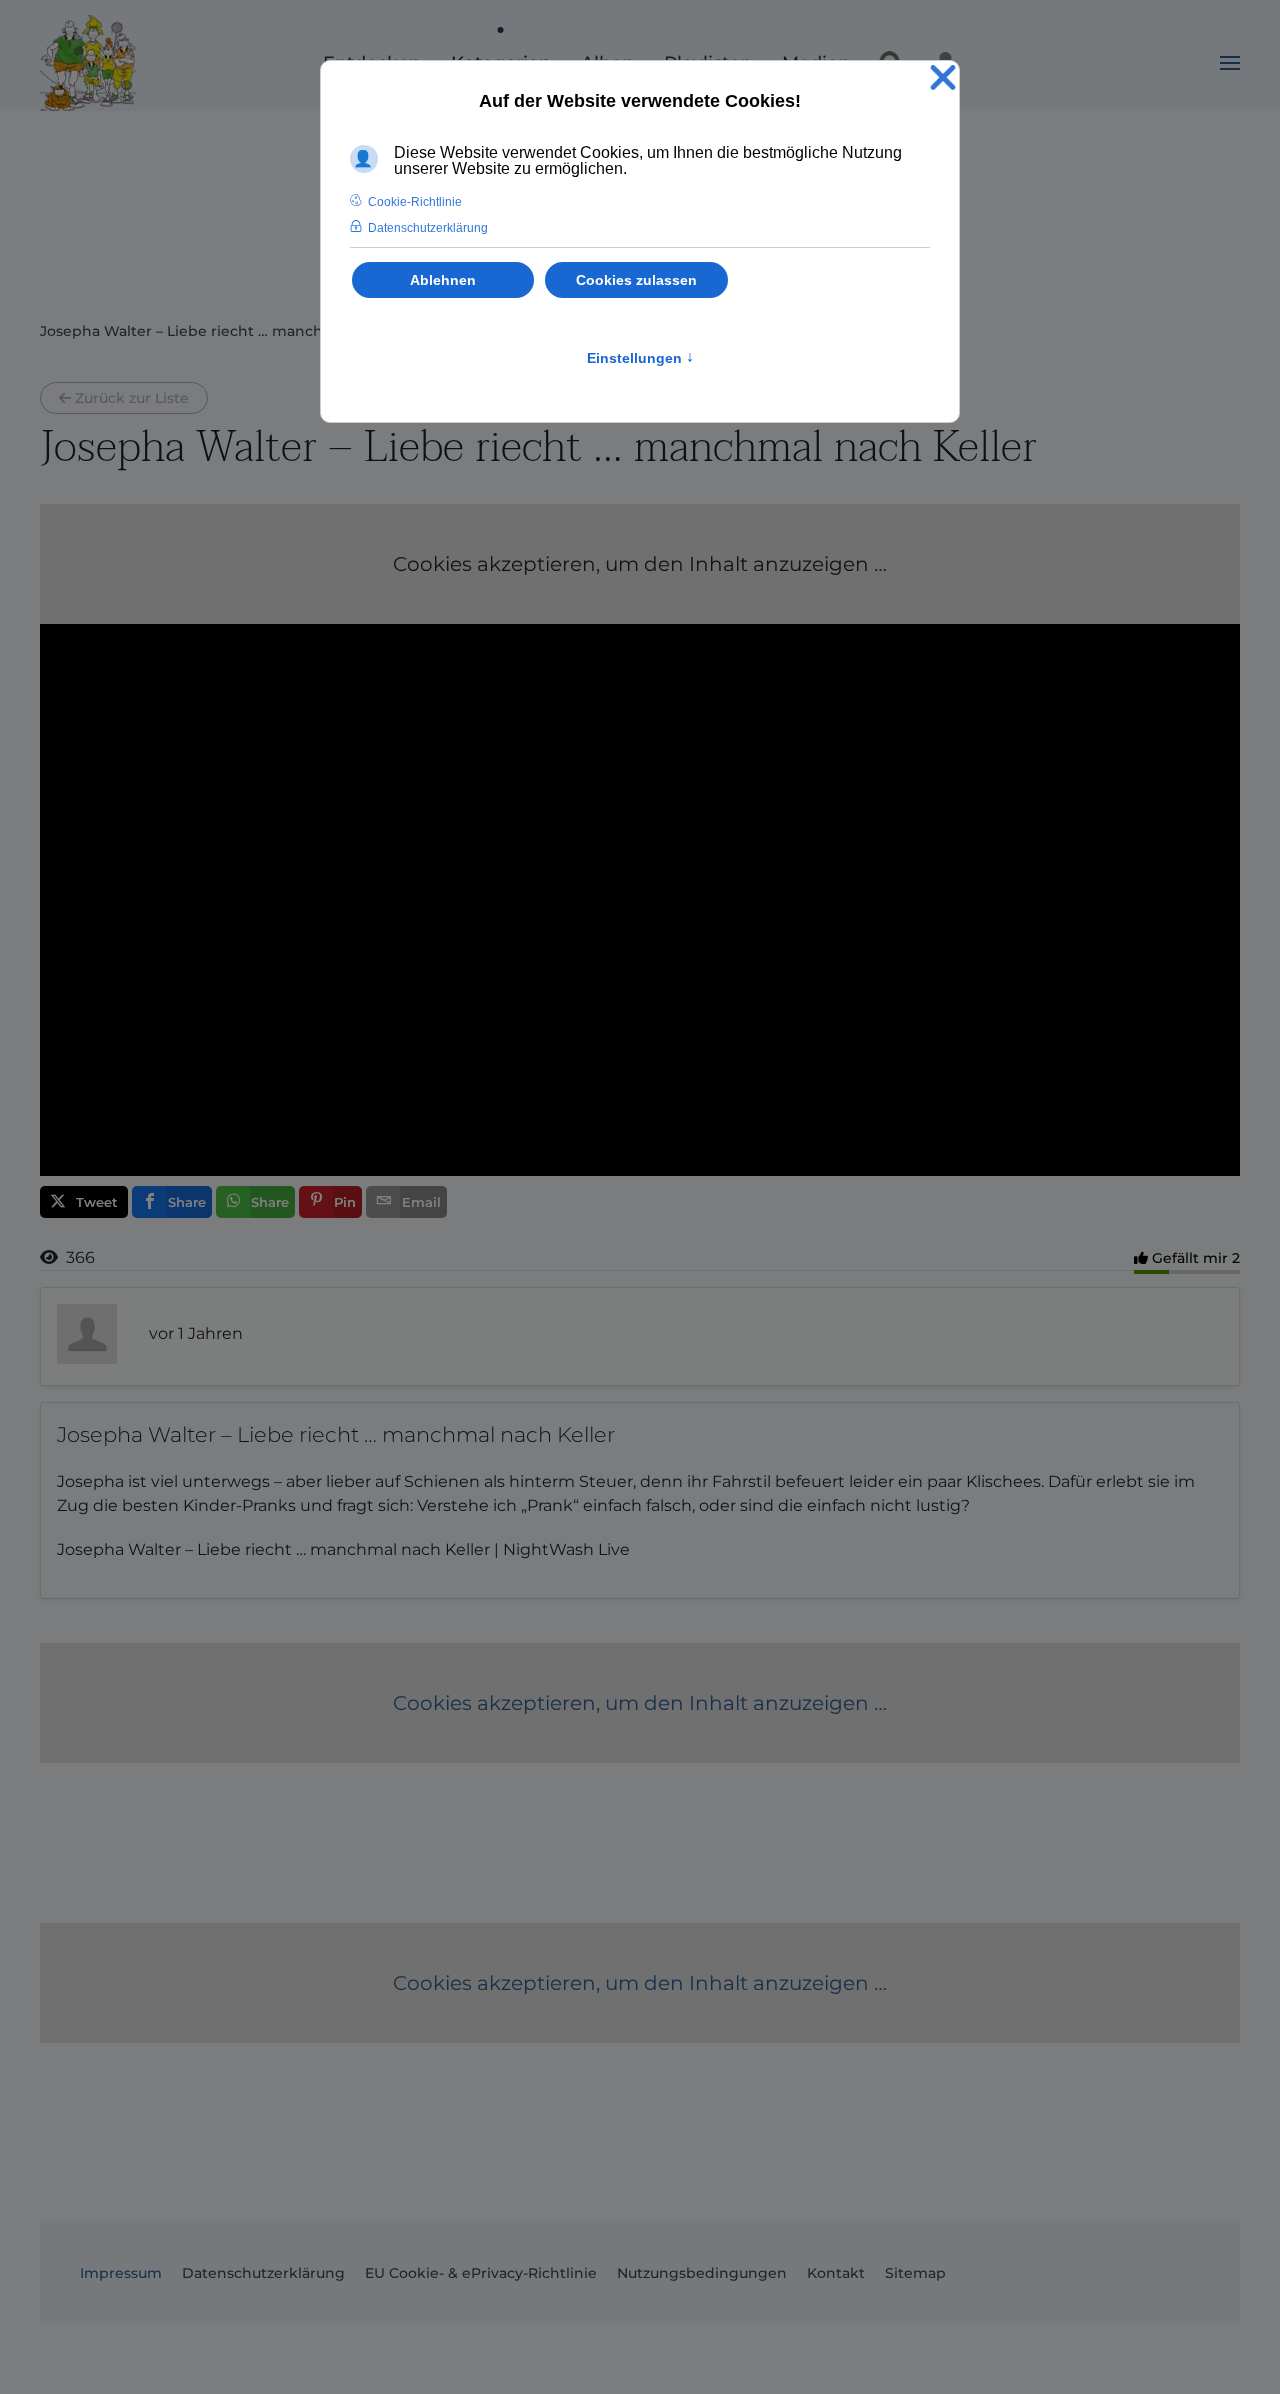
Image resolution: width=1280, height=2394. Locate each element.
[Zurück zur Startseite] (88, 63)
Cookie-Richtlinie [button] (415, 202)
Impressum (121, 2273)
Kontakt (836, 2273)
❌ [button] (943, 78)
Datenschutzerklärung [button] (428, 228)
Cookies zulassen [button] (636, 280)
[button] (1230, 63)
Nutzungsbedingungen (702, 2273)
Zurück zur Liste (132, 398)
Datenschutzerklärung (263, 2273)
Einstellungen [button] (640, 358)
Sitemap (915, 2273)
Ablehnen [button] (443, 280)
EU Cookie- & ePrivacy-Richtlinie (481, 2273)
